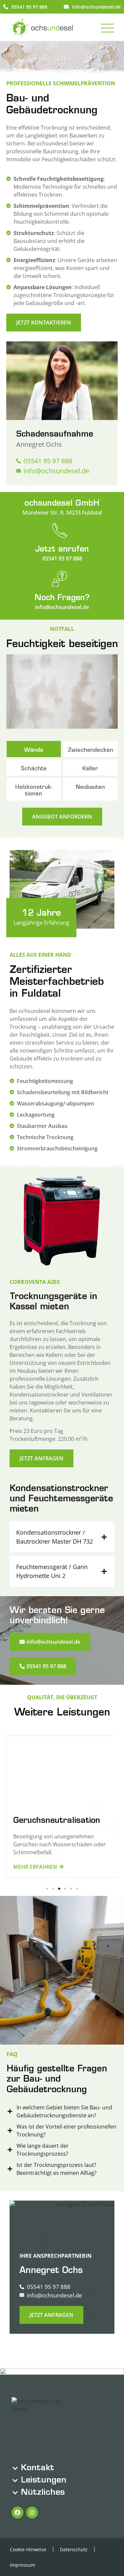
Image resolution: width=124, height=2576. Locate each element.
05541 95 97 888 (29, 7)
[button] (47, 1889)
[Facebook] (18, 2513)
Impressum (22, 2565)
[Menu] (109, 27)
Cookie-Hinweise (28, 2549)
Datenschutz (74, 2549)
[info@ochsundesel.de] (66, 7)
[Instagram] (32, 2513)
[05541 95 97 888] (6, 7)
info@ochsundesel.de (96, 7)
